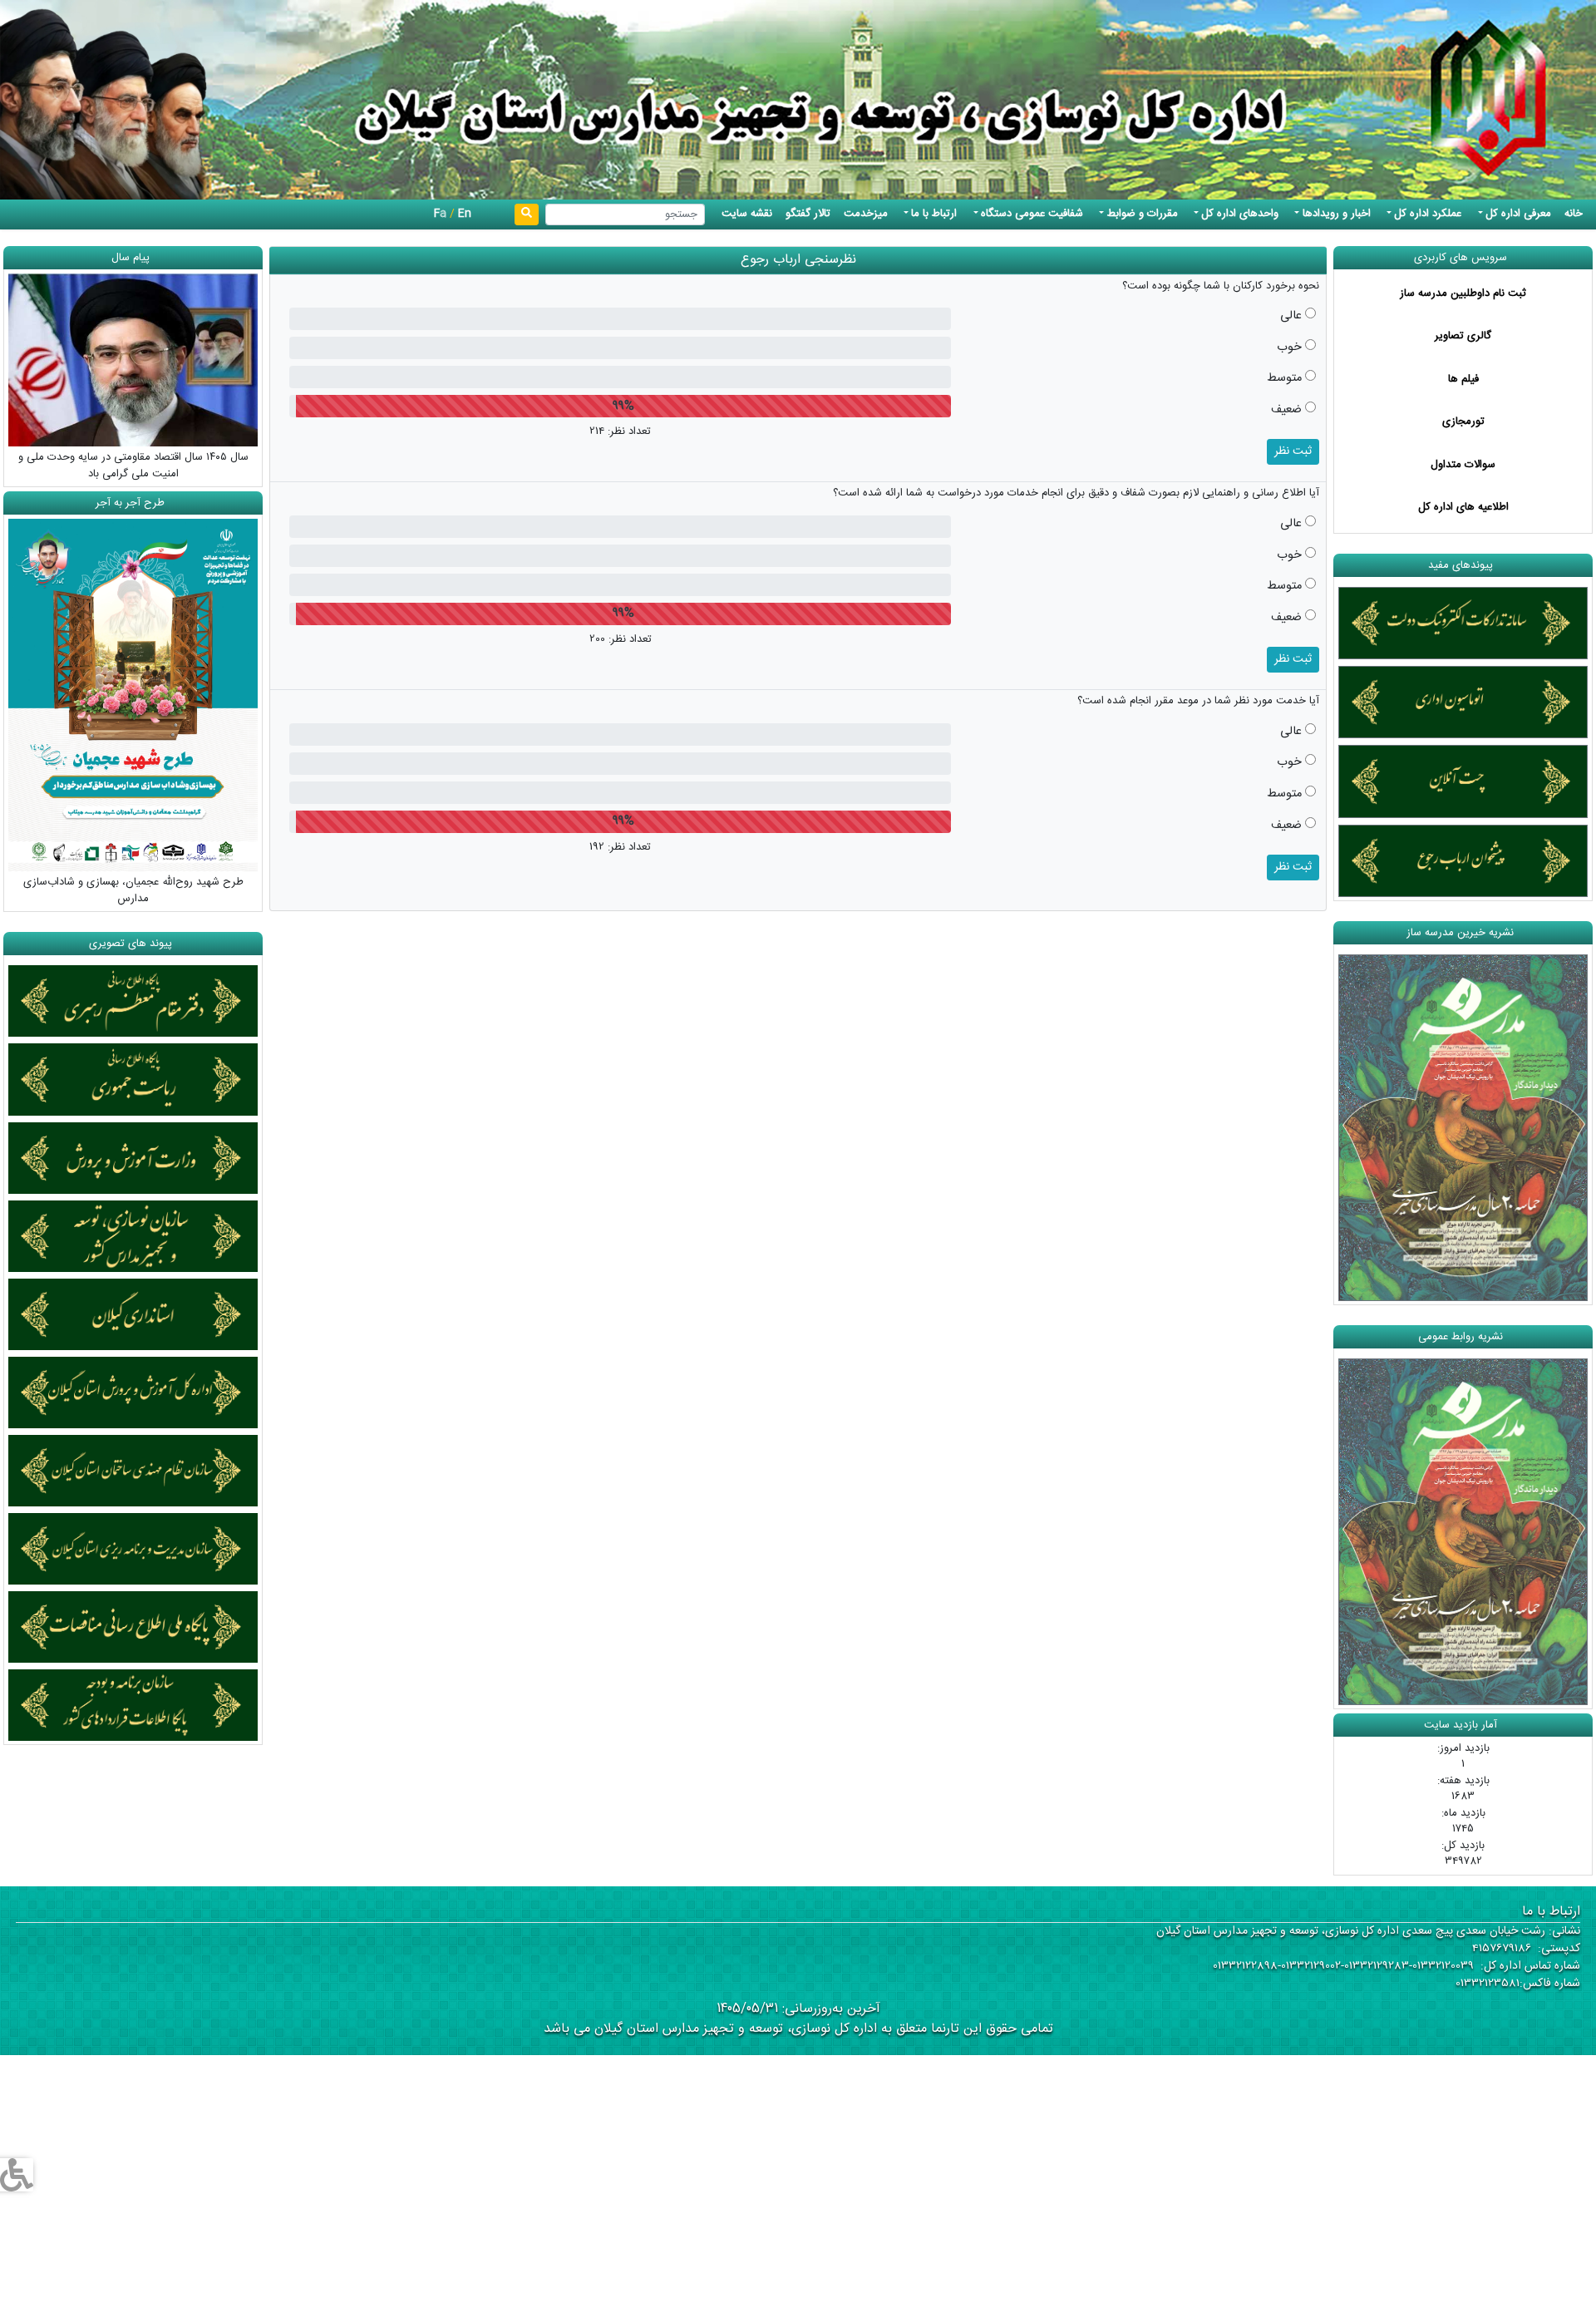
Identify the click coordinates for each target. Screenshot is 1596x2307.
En (465, 214)
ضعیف (1286, 411)
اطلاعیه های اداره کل (1463, 507)
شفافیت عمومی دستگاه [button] (1032, 214)
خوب (1289, 348)
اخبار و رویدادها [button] (1337, 214)
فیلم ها (1463, 379)
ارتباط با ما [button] (934, 214)
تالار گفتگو (808, 214)
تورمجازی (1463, 421)
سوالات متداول (1463, 465)
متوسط (1284, 379)
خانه (1574, 214)
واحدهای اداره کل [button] (1240, 214)
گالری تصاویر (1463, 336)
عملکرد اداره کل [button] (1428, 214)
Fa (440, 214)
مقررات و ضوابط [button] (1143, 214)
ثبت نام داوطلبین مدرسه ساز (1463, 293)
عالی (1291, 317)
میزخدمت (866, 214)
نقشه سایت (747, 214)
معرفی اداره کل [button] (1518, 214)
